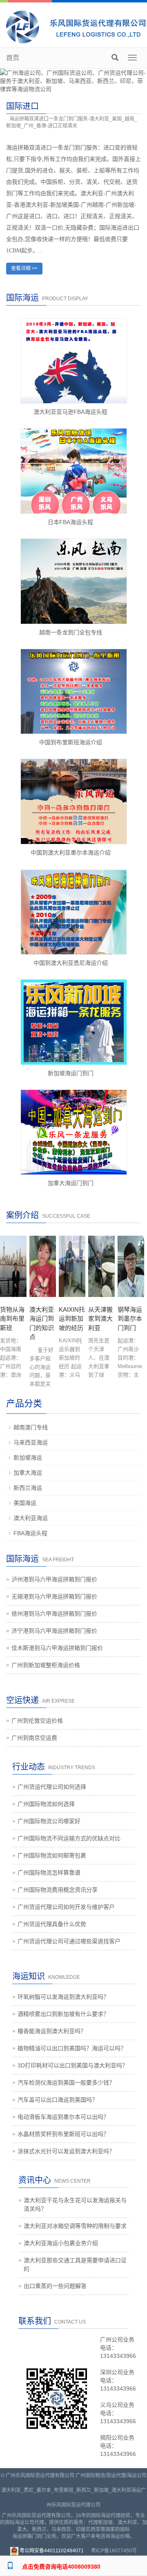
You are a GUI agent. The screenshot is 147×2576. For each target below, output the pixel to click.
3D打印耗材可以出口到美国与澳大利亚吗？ (73, 2065)
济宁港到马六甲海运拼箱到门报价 (54, 1631)
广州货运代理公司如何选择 (52, 1787)
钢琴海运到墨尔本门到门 (130, 1319)
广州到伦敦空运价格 (37, 1721)
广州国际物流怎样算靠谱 (49, 1873)
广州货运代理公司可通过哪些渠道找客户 (69, 1941)
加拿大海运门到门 (71, 1183)
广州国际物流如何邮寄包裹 (52, 1855)
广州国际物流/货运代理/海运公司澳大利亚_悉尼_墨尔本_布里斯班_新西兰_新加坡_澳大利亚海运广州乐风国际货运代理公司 (74, 2490)
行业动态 (29, 1767)
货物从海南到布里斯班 (12, 1319)
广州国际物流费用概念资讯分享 (58, 1890)
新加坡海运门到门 (71, 1073)
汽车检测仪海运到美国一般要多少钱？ (66, 2083)
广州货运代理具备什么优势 (52, 1924)
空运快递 (22, 1700)
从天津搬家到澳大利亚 (100, 1319)
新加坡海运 (28, 1458)
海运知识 (29, 1976)
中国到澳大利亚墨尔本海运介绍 (71, 853)
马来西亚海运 (31, 1442)
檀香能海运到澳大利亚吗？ (52, 2031)
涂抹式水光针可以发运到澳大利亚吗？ (66, 2151)
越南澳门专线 (31, 1427)
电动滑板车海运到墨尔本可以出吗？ (63, 2117)
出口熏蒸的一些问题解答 (55, 2286)
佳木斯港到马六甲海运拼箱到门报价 (57, 1648)
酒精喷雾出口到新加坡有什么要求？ (63, 2014)
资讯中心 (35, 2180)
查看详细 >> (24, 268)
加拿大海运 (28, 1473)
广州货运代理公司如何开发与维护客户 (66, 1907)
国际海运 (22, 1559)
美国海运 (25, 1503)
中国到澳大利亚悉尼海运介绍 (71, 963)
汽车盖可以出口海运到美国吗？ (58, 2100)
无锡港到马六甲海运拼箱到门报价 (54, 1596)
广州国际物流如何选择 (46, 1804)
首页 (13, 58)
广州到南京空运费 (34, 1738)
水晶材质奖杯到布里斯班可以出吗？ (63, 2134)
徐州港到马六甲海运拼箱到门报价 (54, 1614)
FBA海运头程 (30, 1533)
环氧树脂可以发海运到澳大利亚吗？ (63, 1997)
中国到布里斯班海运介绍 (71, 742)
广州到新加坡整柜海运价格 (46, 1665)
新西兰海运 (28, 1488)
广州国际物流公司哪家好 (49, 1821)
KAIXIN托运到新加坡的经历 (72, 1319)
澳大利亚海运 (31, 1518)
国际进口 (22, 106)
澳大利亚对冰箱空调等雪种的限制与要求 (75, 2226)
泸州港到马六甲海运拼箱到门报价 (54, 1579)
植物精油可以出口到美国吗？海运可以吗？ (72, 2048)
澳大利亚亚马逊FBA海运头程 (70, 412)
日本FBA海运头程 (70, 522)
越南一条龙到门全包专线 (71, 632)
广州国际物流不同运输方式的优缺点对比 (69, 1838)
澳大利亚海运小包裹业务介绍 (61, 2243)
